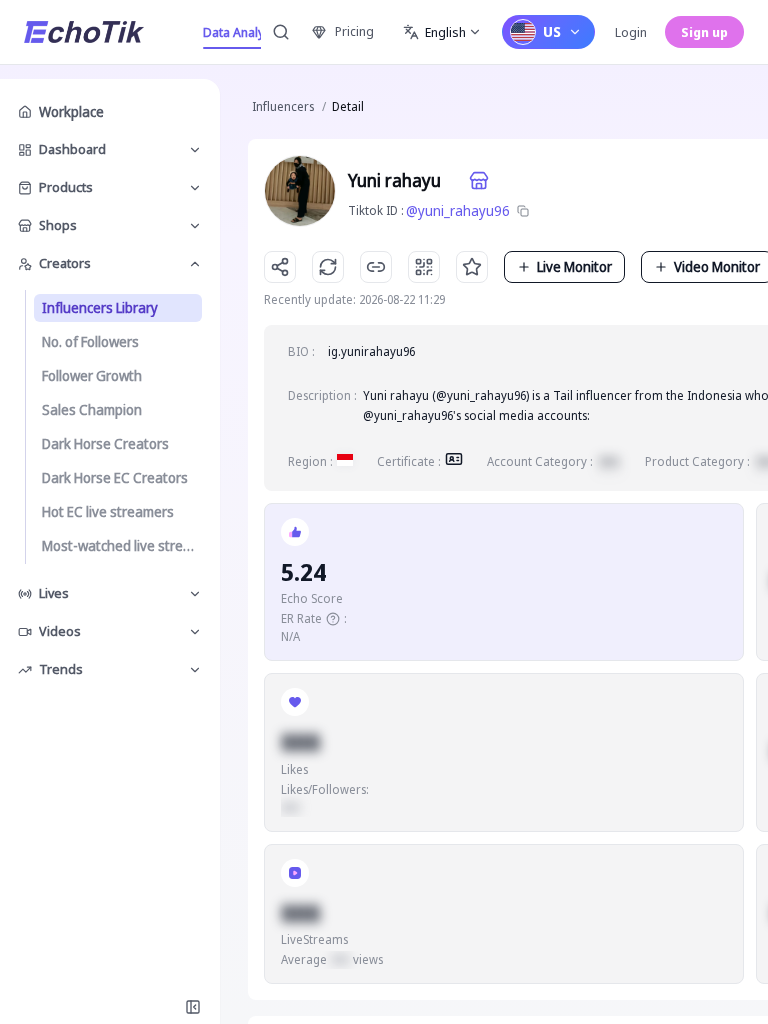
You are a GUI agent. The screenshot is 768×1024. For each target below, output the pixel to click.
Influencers (283, 106)
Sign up (704, 32)
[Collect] (472, 267)
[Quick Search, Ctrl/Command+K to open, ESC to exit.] (281, 32)
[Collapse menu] (193, 1007)
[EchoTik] (84, 32)
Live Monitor (574, 266)
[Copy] (523, 211)
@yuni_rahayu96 (458, 210)
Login (631, 32)
